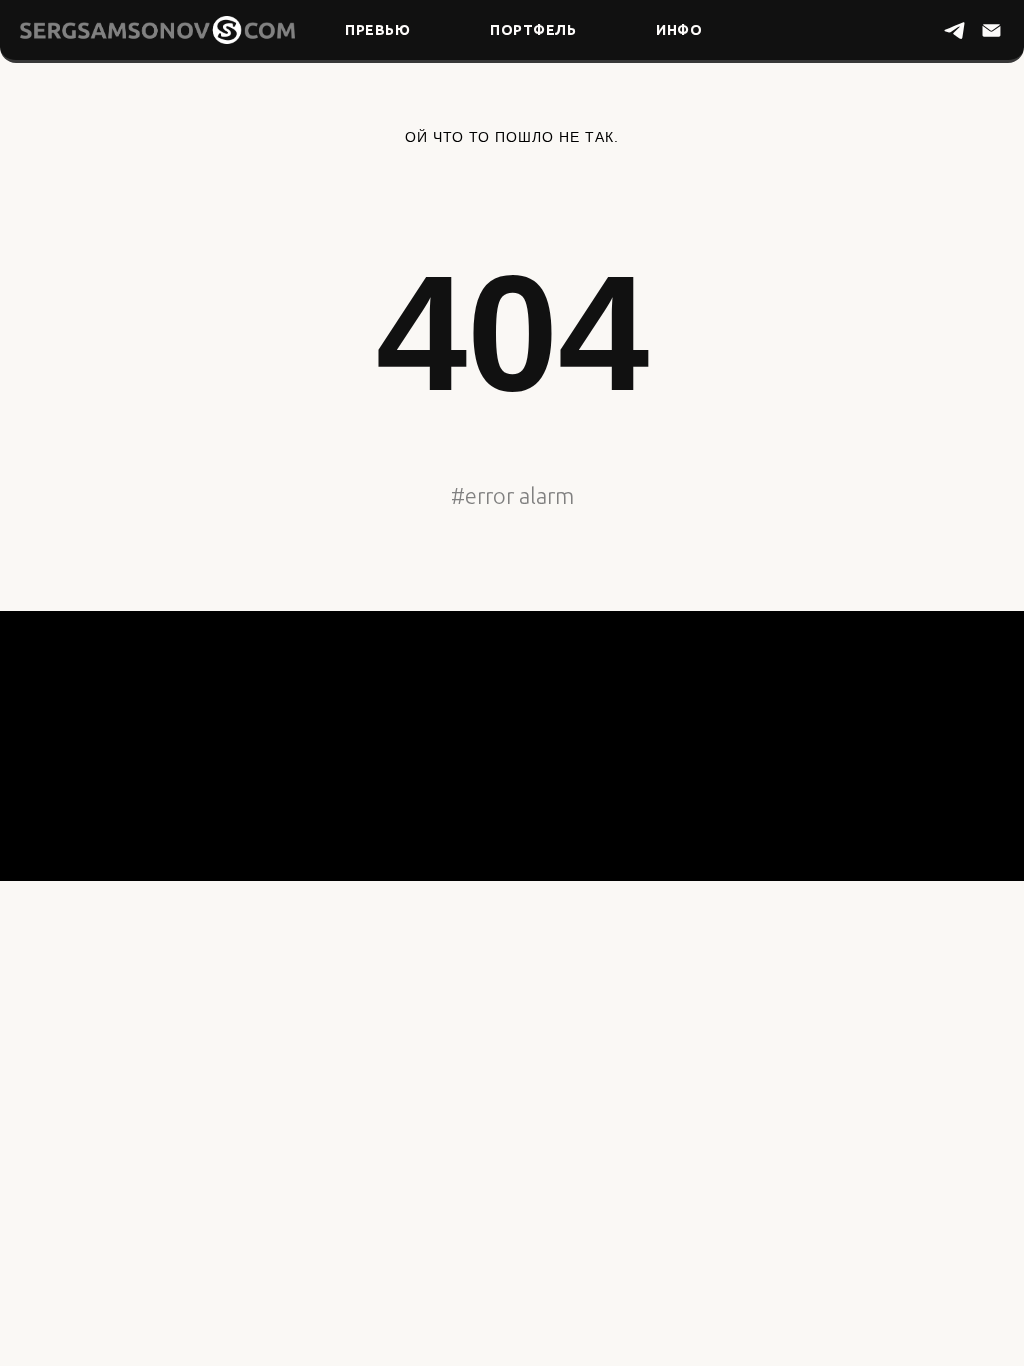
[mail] (991, 30)
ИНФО (679, 30)
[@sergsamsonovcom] (954, 30)
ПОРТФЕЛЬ (533, 30)
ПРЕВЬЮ (377, 30)
